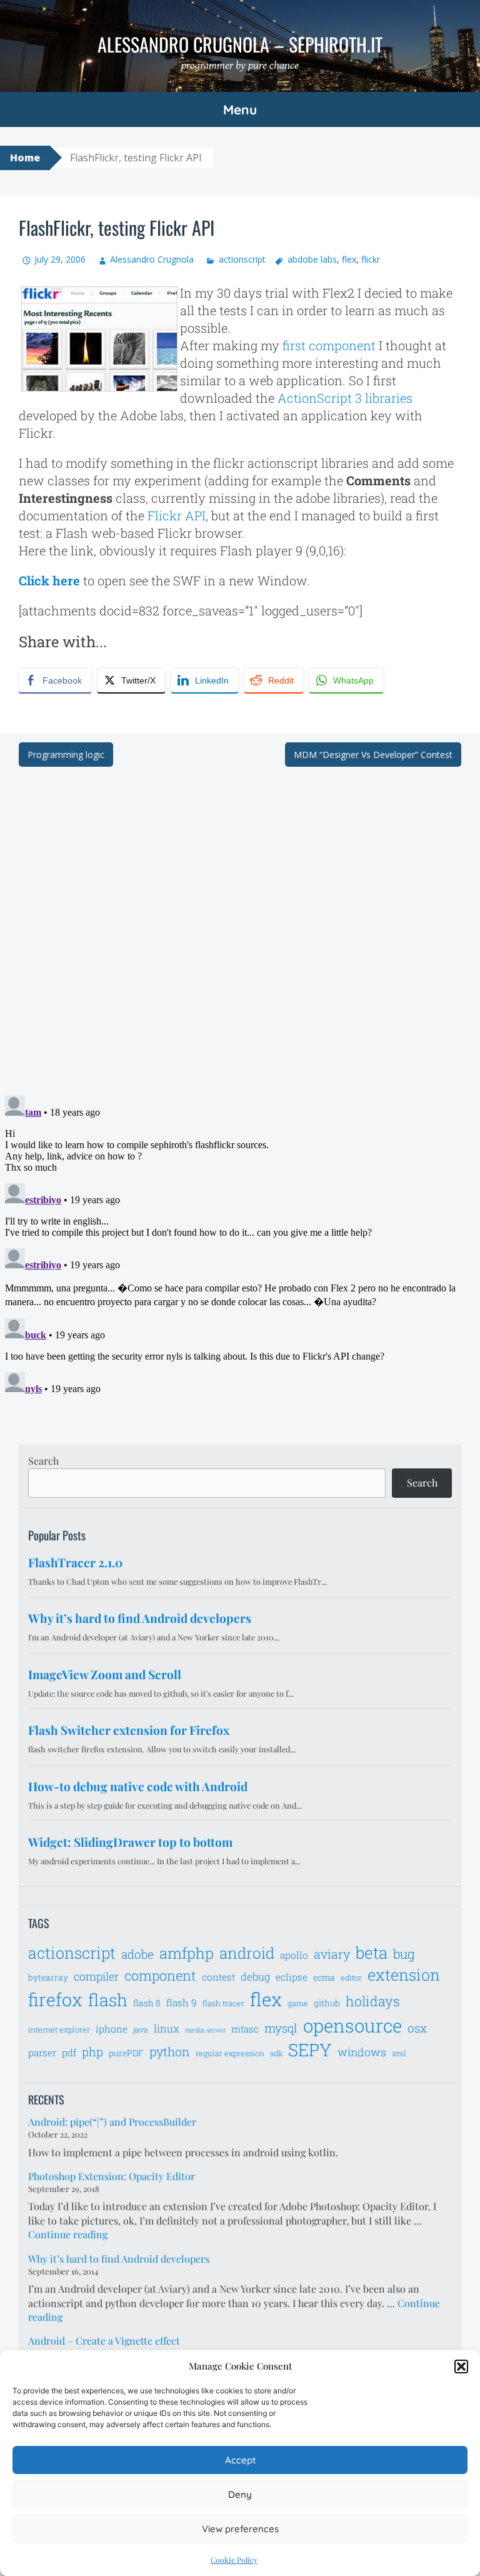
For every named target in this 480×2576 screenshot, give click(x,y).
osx (417, 2028)
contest (218, 1977)
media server (205, 2030)
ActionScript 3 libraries (345, 398)
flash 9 (182, 2003)
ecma (324, 1977)
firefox (55, 1999)
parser (42, 2053)
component (160, 1975)
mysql (281, 2028)
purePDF (126, 2053)
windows (362, 2052)
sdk (276, 2053)
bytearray (48, 1977)
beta (372, 1952)
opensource (352, 2025)
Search (43, 1461)
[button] (461, 2366)
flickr (371, 259)
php (92, 2052)
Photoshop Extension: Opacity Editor (112, 2176)
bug (404, 1954)
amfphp (187, 1953)
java (141, 2029)
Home (25, 158)
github (327, 2003)
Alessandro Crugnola (152, 259)
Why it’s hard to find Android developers (119, 2259)
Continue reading (68, 2234)
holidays (373, 2001)
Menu (240, 109)
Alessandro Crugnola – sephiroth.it (240, 44)
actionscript (242, 259)
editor (351, 1977)
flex (349, 259)
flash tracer (223, 2003)
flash (108, 2000)
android (247, 1953)
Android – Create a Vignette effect (104, 2341)
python (170, 2051)
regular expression (230, 2053)
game (298, 2003)
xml (399, 2053)
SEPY (310, 2050)
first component (329, 345)
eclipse (292, 1977)
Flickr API (177, 515)
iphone (112, 2029)
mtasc (245, 2029)
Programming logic (66, 755)
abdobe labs (312, 259)
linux (167, 2029)
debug (255, 1977)
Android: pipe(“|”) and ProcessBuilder (112, 2122)
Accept (240, 2460)
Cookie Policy (234, 2560)
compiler (96, 1976)
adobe (137, 1954)
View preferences (240, 2529)
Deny (240, 2494)
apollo (294, 1955)
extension (404, 1975)
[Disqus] (240, 923)
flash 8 (147, 2003)
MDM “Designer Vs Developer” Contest (373, 755)
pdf (69, 2053)
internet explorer (59, 2029)
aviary (332, 1954)
